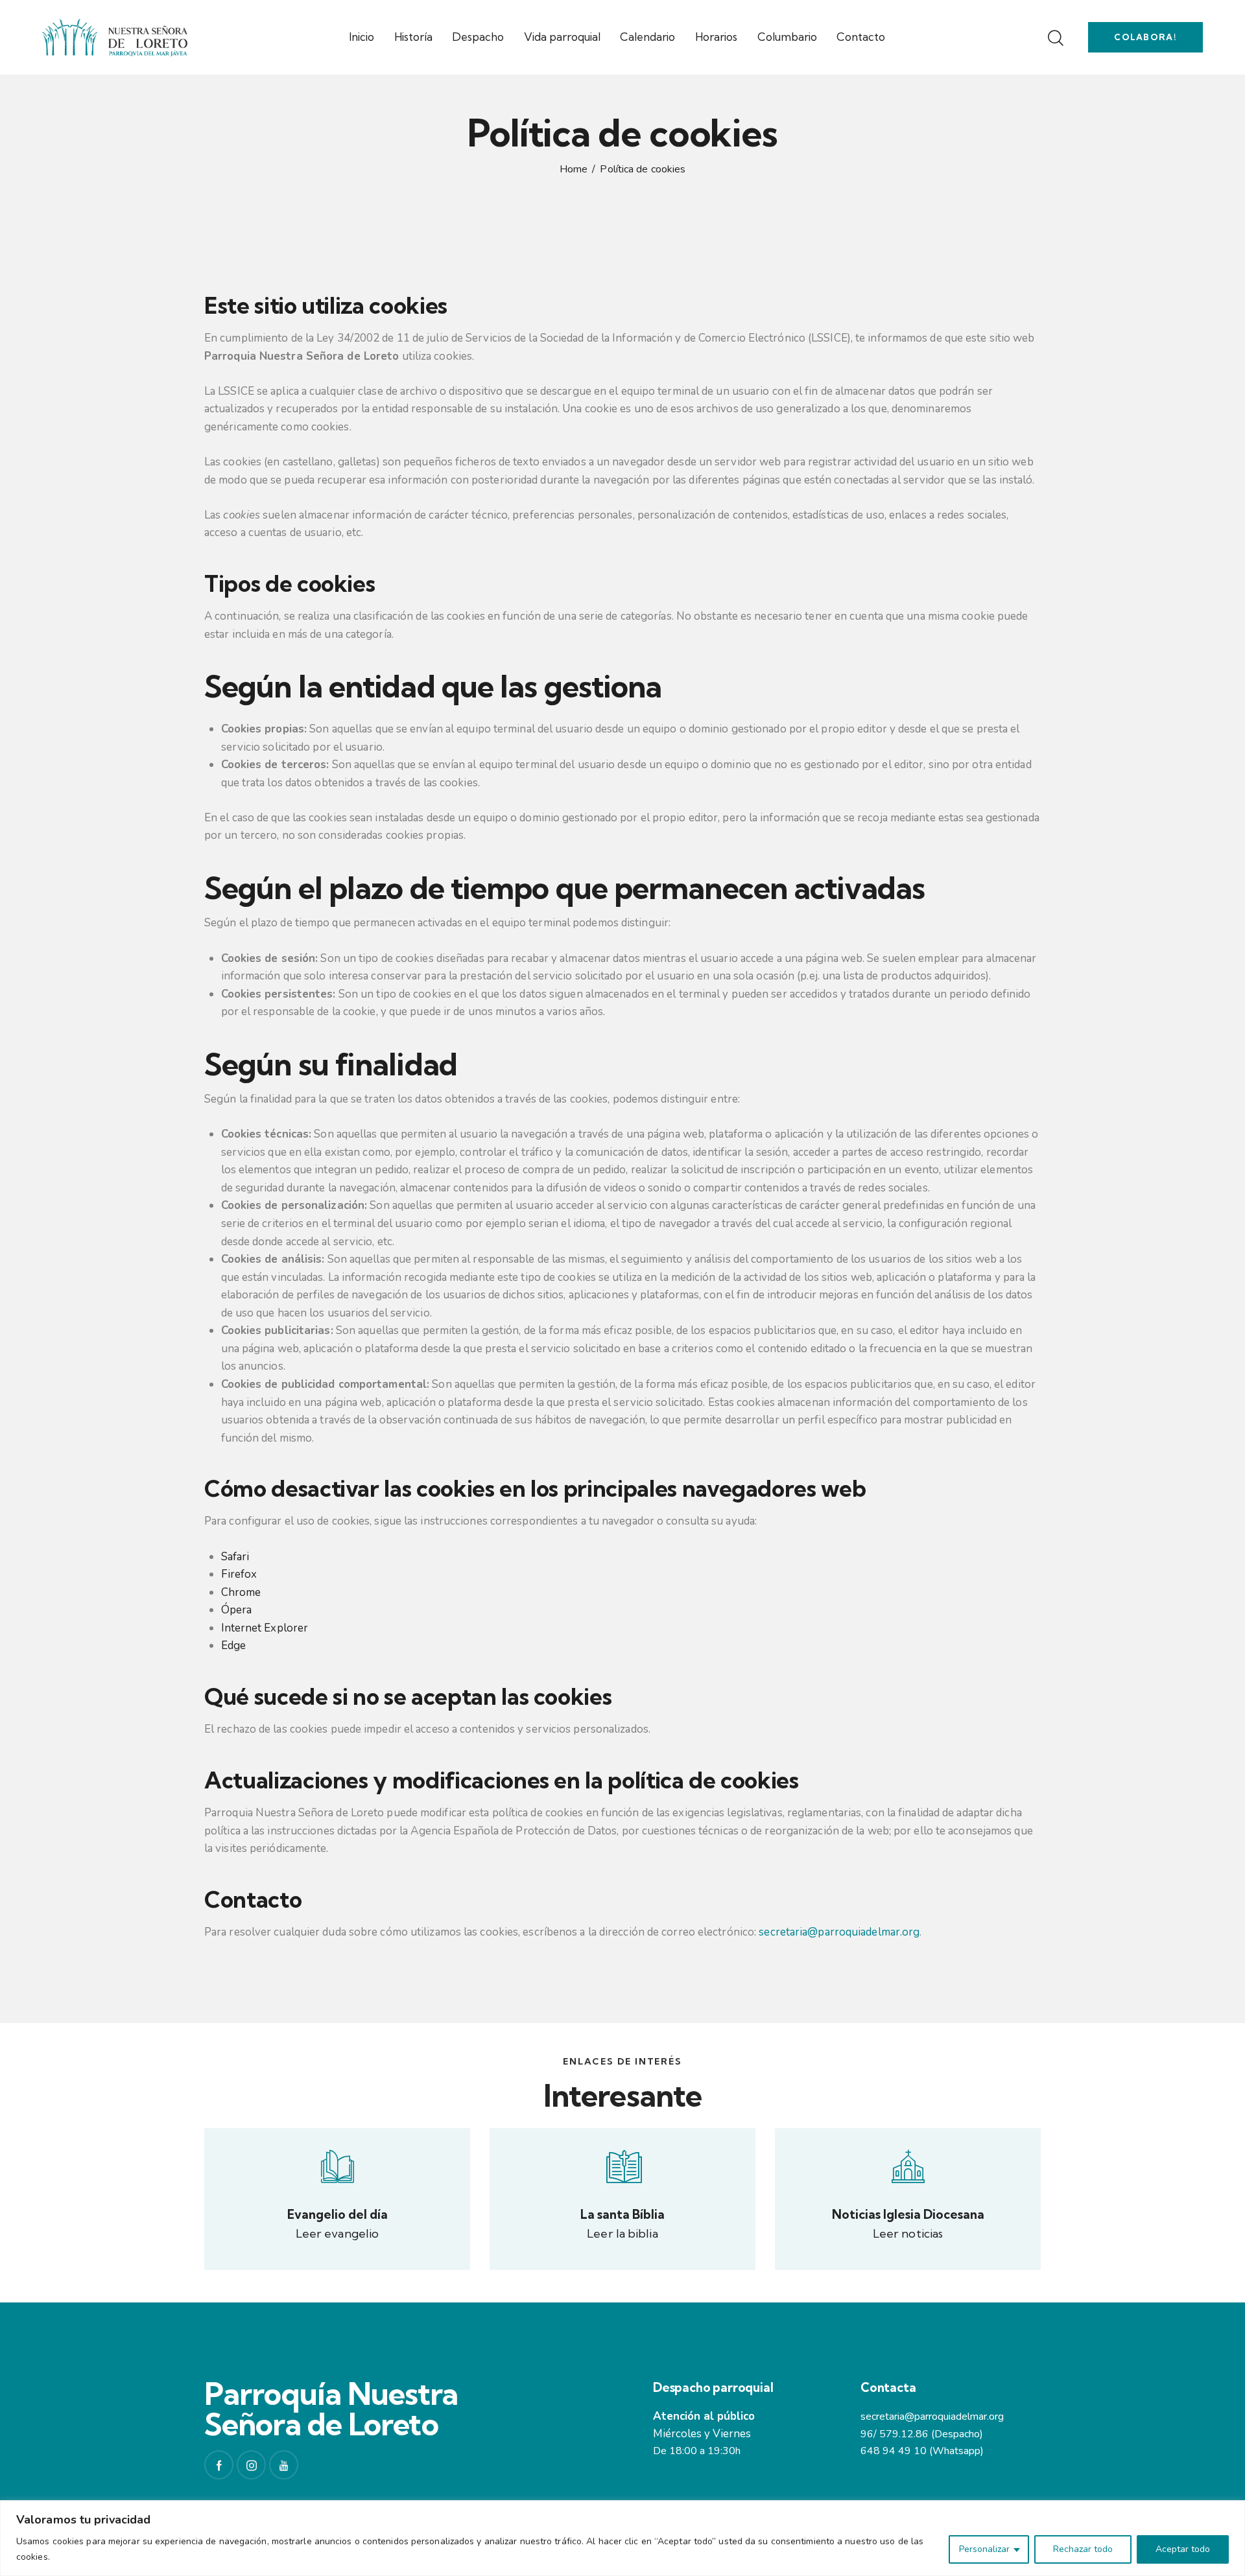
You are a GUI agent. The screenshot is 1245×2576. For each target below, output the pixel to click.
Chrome (241, 1592)
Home (574, 170)
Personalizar (984, 2549)
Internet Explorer (265, 1628)
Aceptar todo (1183, 2549)
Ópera (237, 1610)
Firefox (239, 1574)
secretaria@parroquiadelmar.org (839, 1932)
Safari (235, 1557)
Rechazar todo (1083, 2549)
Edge (233, 1645)
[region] (622, 2538)
